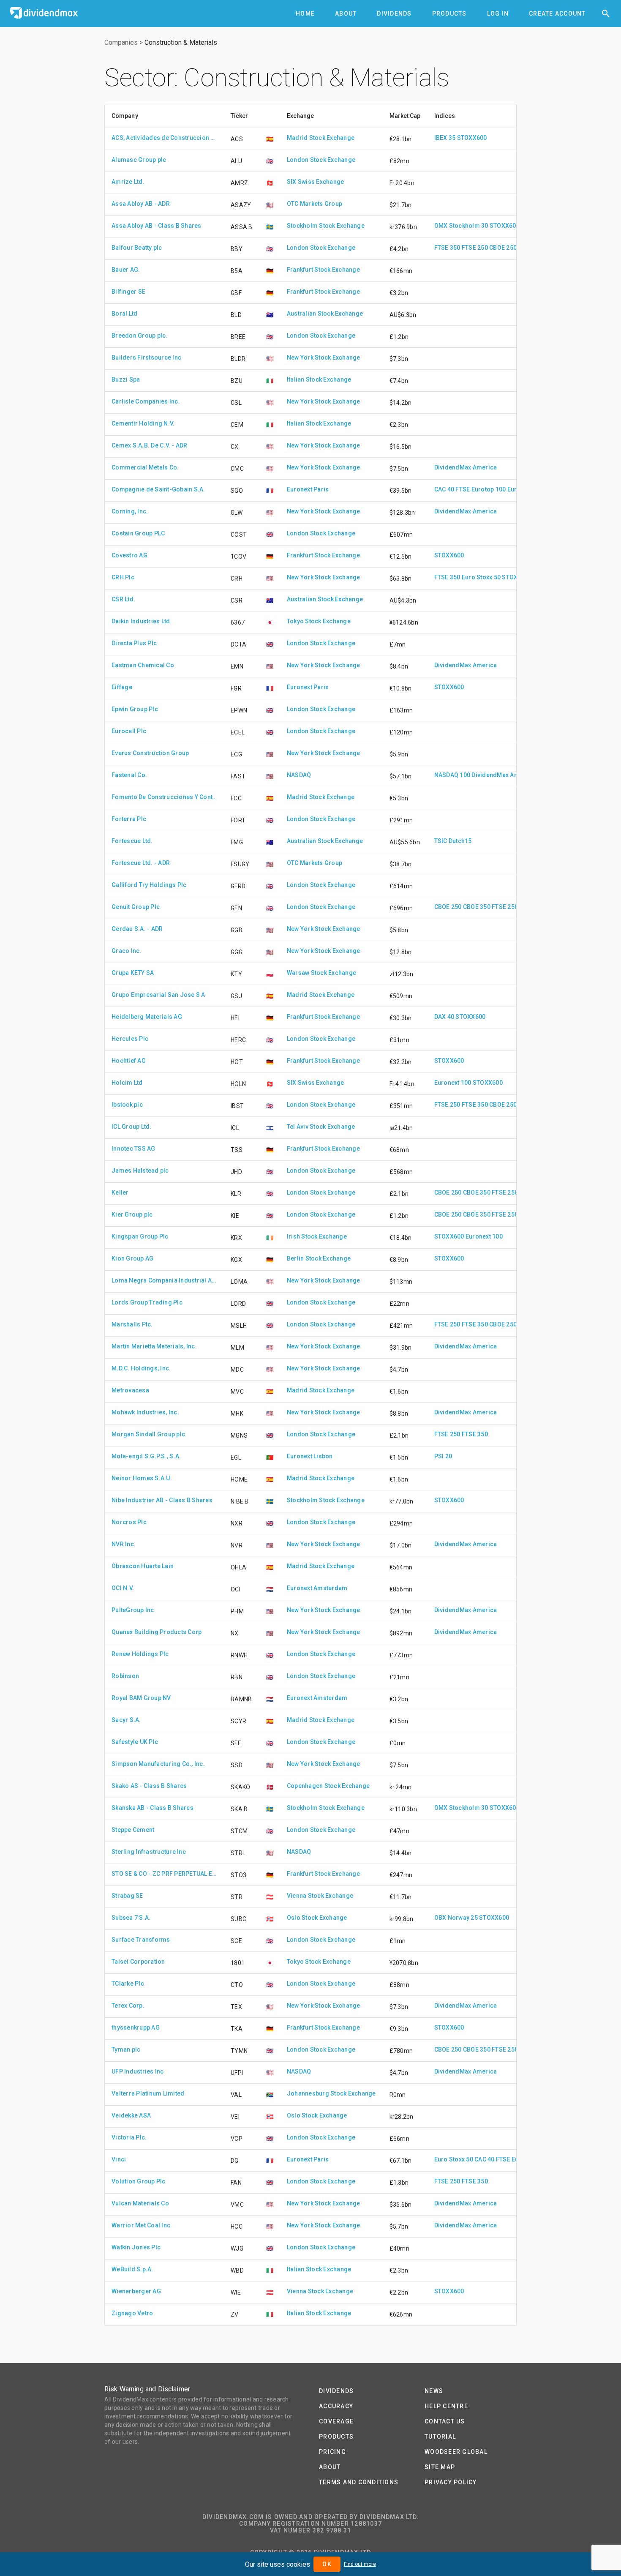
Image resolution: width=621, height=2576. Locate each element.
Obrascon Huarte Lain (143, 1566)
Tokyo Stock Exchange (319, 621)
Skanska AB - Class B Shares (153, 1808)
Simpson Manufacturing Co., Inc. (158, 1764)
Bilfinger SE (128, 292)
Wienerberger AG (136, 2291)
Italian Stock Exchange (319, 379)
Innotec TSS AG (133, 1149)
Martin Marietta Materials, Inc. (154, 1346)
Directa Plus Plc (134, 643)
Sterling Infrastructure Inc (149, 1852)
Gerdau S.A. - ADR (137, 929)
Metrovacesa (130, 1390)
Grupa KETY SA (133, 973)
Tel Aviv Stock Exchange (321, 1127)
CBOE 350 (477, 907)
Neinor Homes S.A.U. (142, 1478)
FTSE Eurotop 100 (481, 489)
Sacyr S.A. (126, 1720)
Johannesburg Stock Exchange (331, 2093)
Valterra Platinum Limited (148, 2093)
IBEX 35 (445, 138)
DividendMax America (466, 467)
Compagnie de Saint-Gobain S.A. (158, 489)
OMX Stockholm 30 (461, 226)
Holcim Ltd (127, 1083)
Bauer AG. (126, 270)
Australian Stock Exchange (325, 314)
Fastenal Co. (129, 775)
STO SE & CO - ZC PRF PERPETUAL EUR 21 (164, 1874)
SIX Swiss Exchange (316, 182)
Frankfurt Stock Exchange (323, 270)
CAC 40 (444, 489)
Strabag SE (127, 1896)
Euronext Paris (308, 489)
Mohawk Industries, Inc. (145, 1412)
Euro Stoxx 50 (481, 577)
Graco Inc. (127, 951)
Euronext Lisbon (310, 1456)
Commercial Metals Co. (145, 467)
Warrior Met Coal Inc (141, 2225)
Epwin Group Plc (135, 709)
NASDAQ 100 (452, 775)
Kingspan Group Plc (140, 1236)
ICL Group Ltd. (132, 1127)
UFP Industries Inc (138, 2071)
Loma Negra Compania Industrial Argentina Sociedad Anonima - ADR (164, 1280)
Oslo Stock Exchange (317, 1918)
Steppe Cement (133, 1830)
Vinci (119, 2159)
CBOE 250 (503, 248)
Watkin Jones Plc (136, 2247)
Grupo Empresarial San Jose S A (158, 995)
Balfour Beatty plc (137, 248)
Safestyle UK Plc (135, 1742)
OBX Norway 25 (456, 1918)
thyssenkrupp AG (136, 2028)
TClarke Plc (128, 1984)
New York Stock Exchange (324, 357)
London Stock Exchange (321, 160)
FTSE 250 (475, 248)
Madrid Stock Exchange (321, 138)
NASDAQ (299, 775)
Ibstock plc (127, 1105)
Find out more (360, 2564)
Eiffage (122, 687)
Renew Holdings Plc (140, 1654)
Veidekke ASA (131, 2115)
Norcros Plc (129, 1522)
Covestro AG (129, 555)
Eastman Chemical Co (143, 665)
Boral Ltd (124, 314)
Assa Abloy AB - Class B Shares (157, 226)
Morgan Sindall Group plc (148, 1434)
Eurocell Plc (129, 731)
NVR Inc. (124, 1544)
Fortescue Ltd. (132, 841)
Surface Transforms (141, 1940)
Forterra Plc (129, 819)
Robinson (125, 1676)
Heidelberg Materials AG (147, 1017)
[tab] (305, 14)
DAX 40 (444, 1017)
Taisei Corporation (138, 1962)
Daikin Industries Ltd (141, 621)
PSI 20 (443, 1456)
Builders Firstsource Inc (146, 357)
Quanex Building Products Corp (157, 1632)
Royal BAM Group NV (141, 1698)
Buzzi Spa (126, 379)
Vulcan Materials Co (140, 2203)
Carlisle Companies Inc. (146, 401)
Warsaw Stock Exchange (321, 973)
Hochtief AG (129, 1061)
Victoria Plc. (129, 2137)
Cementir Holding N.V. (143, 423)
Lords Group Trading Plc (147, 1302)
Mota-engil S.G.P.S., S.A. (146, 1456)
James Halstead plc (140, 1171)
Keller (120, 1192)
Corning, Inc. (130, 511)
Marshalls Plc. (132, 1324)
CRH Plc (123, 577)
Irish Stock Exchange (317, 1236)
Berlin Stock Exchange (319, 1258)
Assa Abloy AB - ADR (141, 204)
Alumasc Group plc (139, 160)
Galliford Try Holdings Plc (149, 885)
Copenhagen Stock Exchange (328, 1786)
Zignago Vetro (132, 2313)
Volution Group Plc (139, 2181)
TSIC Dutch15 (453, 841)
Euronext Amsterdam (317, 1588)
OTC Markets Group (315, 204)
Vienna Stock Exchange (320, 1896)
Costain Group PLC (138, 533)
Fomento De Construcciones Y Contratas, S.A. (164, 797)
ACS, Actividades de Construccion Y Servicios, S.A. (164, 138)
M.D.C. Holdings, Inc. (141, 1368)
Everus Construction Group (150, 753)
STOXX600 (472, 138)
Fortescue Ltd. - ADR (141, 863)
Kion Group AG (132, 1258)
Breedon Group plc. (140, 336)
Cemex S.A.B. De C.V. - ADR (150, 445)
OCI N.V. (123, 1588)
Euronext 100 (453, 1083)
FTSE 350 (447, 248)
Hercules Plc (130, 1039)
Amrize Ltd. (128, 182)
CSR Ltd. (123, 599)
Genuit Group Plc (136, 907)
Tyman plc (126, 2049)
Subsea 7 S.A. (131, 1918)
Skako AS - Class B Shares (149, 1786)
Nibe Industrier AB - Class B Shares (162, 1500)
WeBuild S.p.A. (132, 2269)
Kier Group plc (132, 1214)
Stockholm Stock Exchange (326, 226)
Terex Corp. (128, 2006)
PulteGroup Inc (133, 1610)
